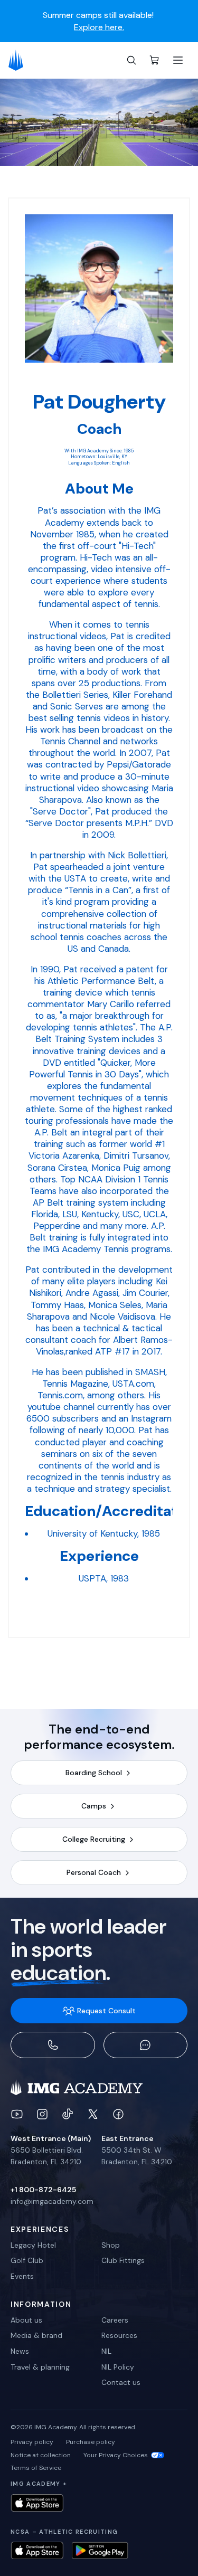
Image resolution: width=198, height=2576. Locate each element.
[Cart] (155, 60)
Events (22, 2276)
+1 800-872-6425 (43, 2190)
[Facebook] (118, 2114)
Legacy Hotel (33, 2245)
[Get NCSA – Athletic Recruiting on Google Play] (100, 2550)
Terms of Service (36, 2468)
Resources (119, 2335)
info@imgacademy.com (52, 2201)
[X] (93, 2114)
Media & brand (36, 2335)
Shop (111, 2245)
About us (26, 2320)
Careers (115, 2320)
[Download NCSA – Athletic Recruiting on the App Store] (37, 2550)
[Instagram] (42, 2114)
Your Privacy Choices (116, 2455)
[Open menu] (178, 60)
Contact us (121, 2382)
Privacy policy (32, 2442)
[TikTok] (68, 2114)
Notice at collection (41, 2455)
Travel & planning (40, 2367)
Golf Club (27, 2260)
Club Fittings (123, 2260)
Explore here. (99, 26)
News (20, 2351)
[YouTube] (17, 2114)
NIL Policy (118, 2367)
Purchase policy (91, 2442)
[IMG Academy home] (19, 60)
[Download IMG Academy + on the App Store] (37, 2503)
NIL (106, 2351)
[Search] (131, 60)
